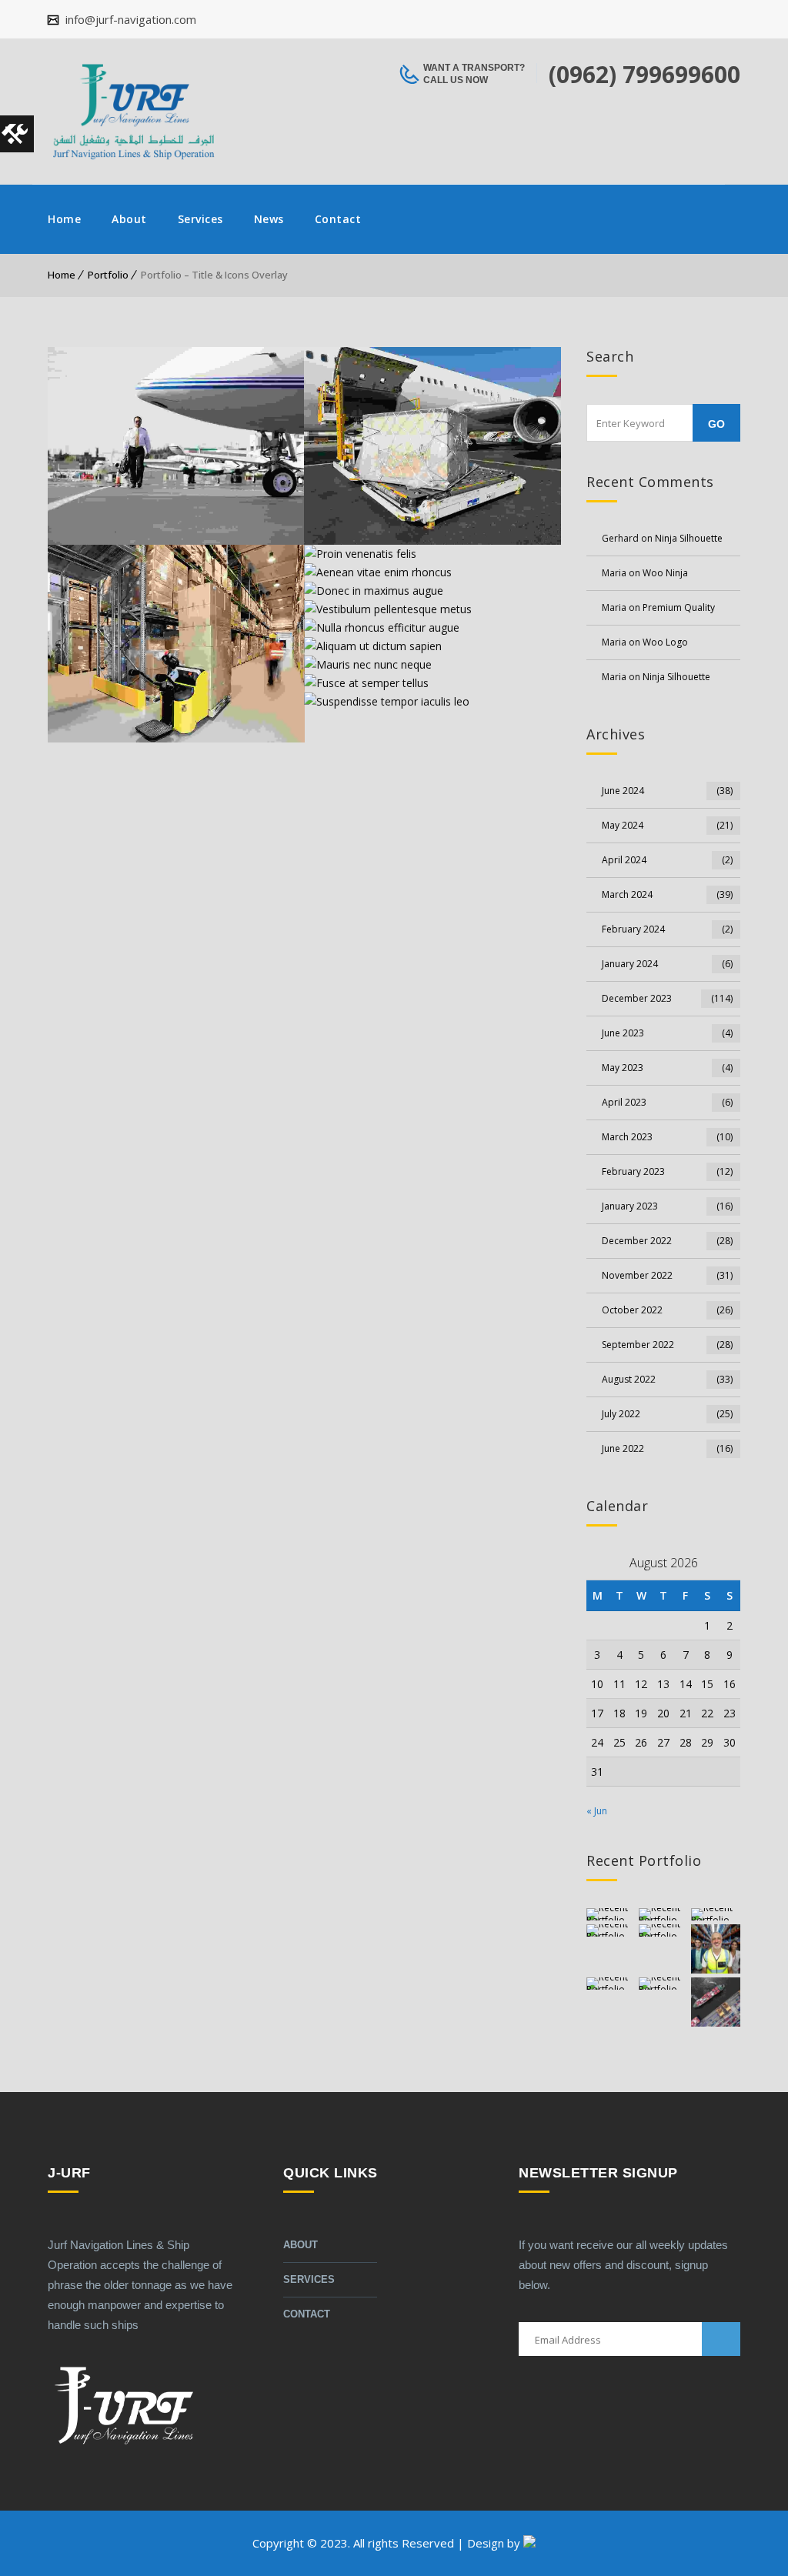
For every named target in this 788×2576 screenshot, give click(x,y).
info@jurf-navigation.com (129, 19)
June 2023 (667, 1033)
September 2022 (667, 1345)
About (129, 219)
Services (200, 219)
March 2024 (667, 894)
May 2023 (667, 1068)
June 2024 (667, 791)
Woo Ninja (665, 573)
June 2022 (667, 1448)
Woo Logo (665, 642)
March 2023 (667, 1137)
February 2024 (667, 929)
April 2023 (667, 1102)
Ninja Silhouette (689, 538)
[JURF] (133, 112)
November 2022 (667, 1275)
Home (64, 219)
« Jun (597, 1811)
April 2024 (667, 860)
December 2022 (667, 1241)
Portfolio (108, 275)
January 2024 (667, 964)
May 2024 (667, 825)
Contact (338, 219)
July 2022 (667, 1414)
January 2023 (667, 1206)
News (269, 219)
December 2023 (667, 998)
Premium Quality (679, 607)
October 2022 (667, 1310)
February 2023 (667, 1171)
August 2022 (667, 1379)
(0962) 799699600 (644, 74)
